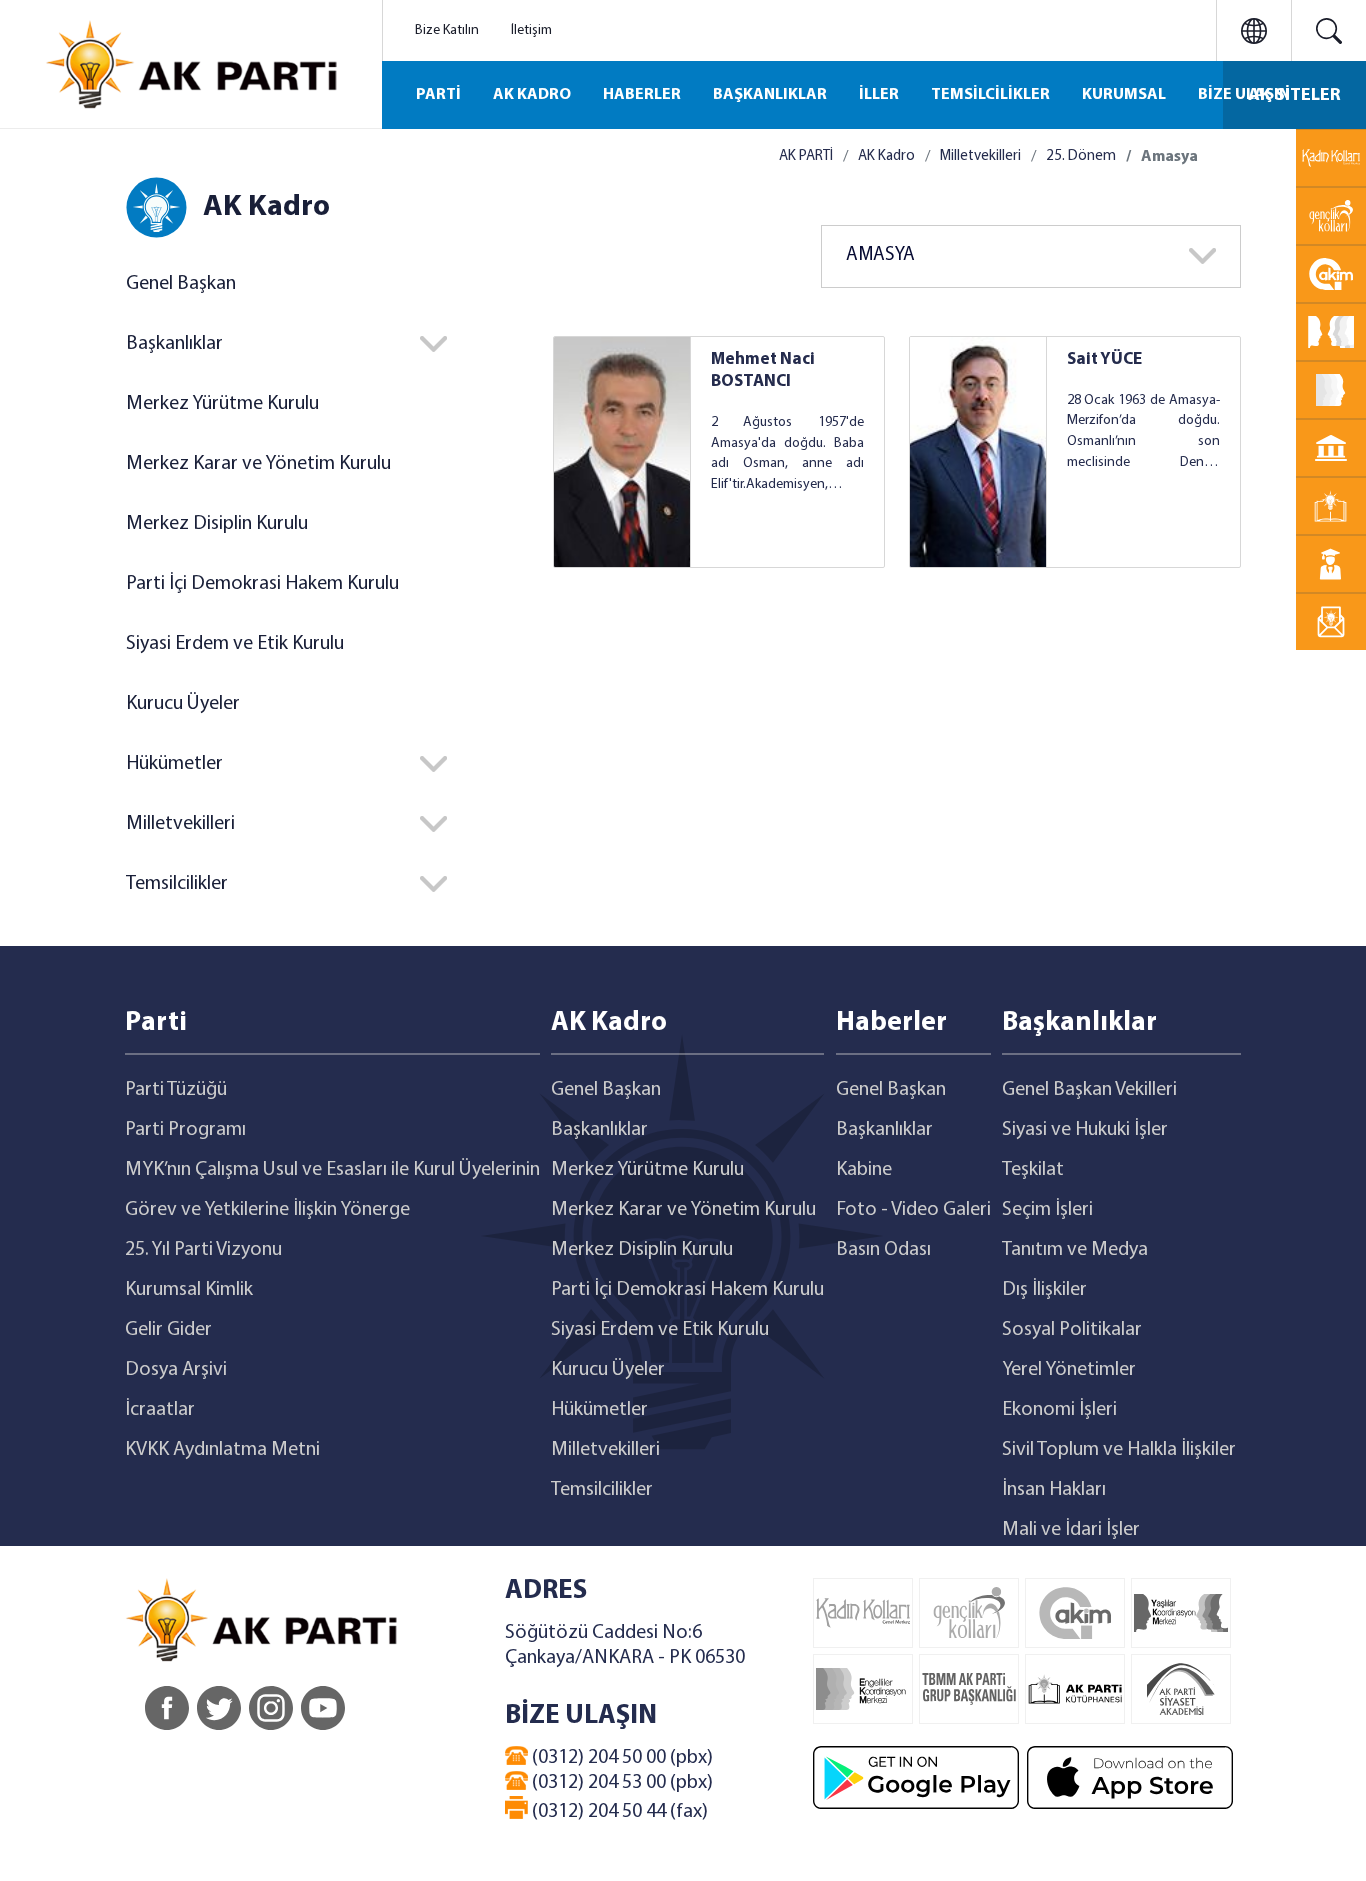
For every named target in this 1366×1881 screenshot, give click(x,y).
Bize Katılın (447, 30)
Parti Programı (185, 1130)
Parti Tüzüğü (176, 1090)
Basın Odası (883, 1250)
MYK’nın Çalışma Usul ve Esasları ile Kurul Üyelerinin (332, 1170)
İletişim (531, 30)
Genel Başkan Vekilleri (1089, 1090)
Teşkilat (1033, 1170)
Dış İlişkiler (1044, 1290)
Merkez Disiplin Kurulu (217, 524)
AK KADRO (532, 95)
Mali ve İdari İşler (1071, 1530)
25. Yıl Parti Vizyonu (203, 1250)
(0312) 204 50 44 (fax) (618, 1812)
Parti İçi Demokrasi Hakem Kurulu (262, 584)
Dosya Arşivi (176, 1370)
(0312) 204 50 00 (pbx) (620, 1758)
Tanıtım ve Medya (1075, 1250)
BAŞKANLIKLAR (770, 95)
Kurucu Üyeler (183, 704)
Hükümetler (599, 1410)
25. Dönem (1081, 156)
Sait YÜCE (1104, 359)
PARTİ (438, 95)
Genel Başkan (181, 284)
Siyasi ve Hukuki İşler (1085, 1130)
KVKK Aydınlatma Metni (222, 1450)
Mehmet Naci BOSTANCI (763, 370)
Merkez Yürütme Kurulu (222, 404)
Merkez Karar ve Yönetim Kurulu (258, 464)
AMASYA (880, 255)
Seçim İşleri (1047, 1210)
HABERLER (642, 95)
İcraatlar (160, 1410)
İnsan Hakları (1054, 1490)
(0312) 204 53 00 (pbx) (620, 1783)
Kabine (864, 1170)
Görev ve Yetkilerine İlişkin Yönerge (267, 1210)
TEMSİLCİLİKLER (990, 95)
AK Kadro (886, 156)
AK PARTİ (806, 156)
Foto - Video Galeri (913, 1210)
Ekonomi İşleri (1059, 1410)
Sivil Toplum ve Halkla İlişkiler (1119, 1450)
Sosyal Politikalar (1072, 1330)
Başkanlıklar (599, 1130)
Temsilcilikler (602, 1490)
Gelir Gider (168, 1330)
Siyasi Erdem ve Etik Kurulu (235, 644)
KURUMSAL (1124, 95)
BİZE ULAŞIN (1244, 95)
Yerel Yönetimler (1069, 1370)
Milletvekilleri (980, 156)
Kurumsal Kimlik (189, 1290)
